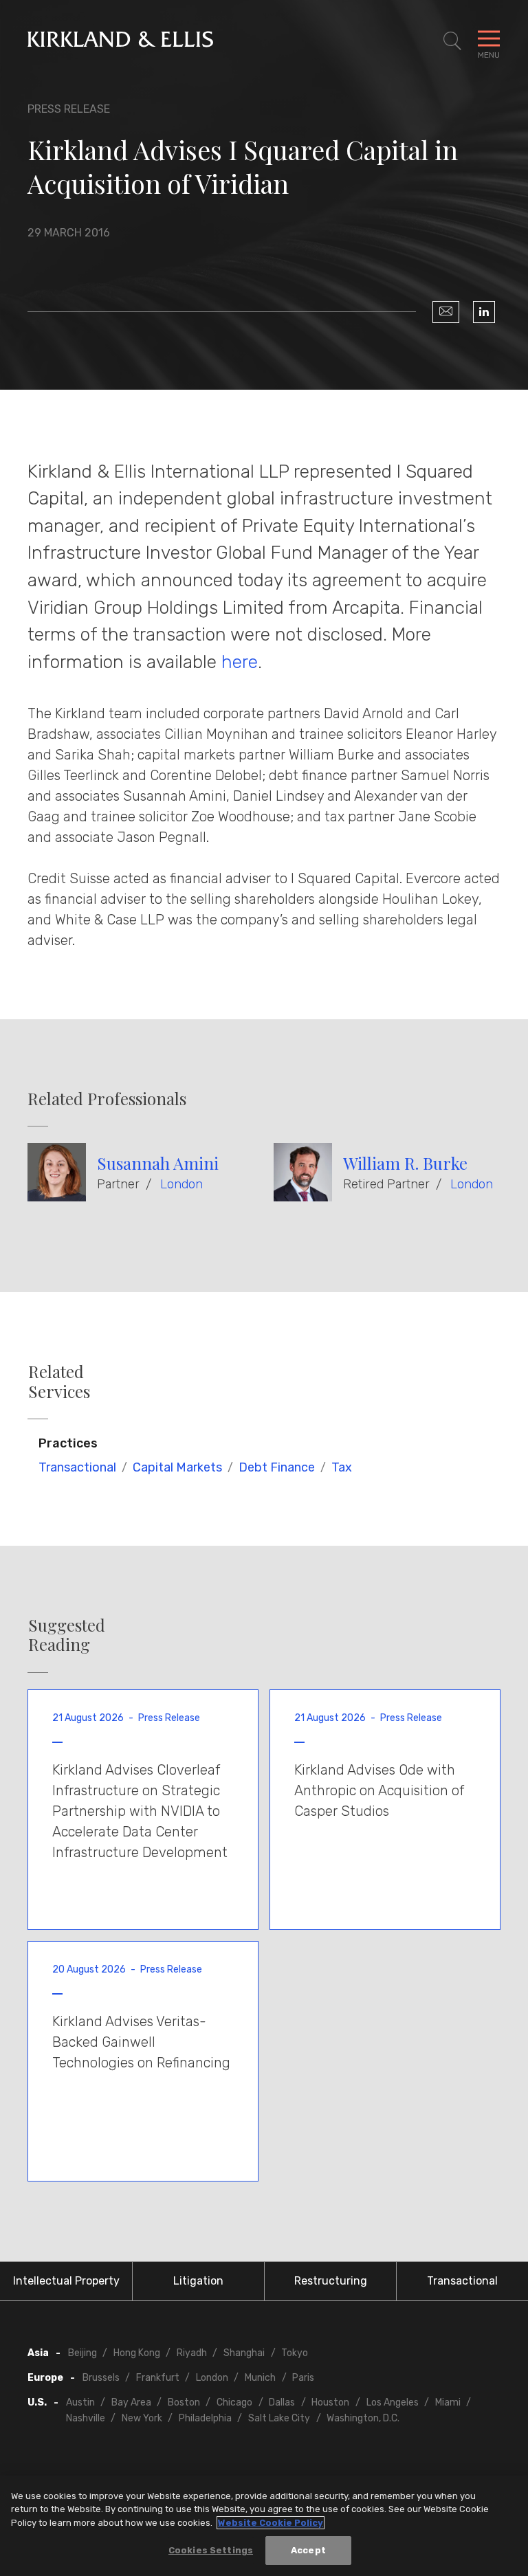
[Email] (446, 312)
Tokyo (295, 2353)
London (181, 1184)
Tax (342, 1467)
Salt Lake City (279, 2418)
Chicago (234, 2402)
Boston (184, 2402)
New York (142, 2418)
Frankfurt (158, 2378)
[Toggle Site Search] (452, 41)
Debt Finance (277, 1467)
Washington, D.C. (363, 2418)
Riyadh (192, 2353)
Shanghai (244, 2353)
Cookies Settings (211, 2550)
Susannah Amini (158, 1163)
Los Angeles (393, 2402)
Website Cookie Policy (271, 2523)
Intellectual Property (66, 2281)
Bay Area (131, 2402)
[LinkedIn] (484, 312)
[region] (264, 2526)
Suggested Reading (67, 1635)
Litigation (198, 2281)
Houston (330, 2402)
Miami (448, 2402)
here (240, 662)
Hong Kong (137, 2353)
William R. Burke (405, 1163)
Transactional (77, 1467)
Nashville (86, 2418)
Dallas (282, 2402)
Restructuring (331, 2281)
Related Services (59, 1381)
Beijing (82, 2353)
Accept (308, 2550)
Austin (80, 2402)
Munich (260, 2378)
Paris (303, 2378)
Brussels (101, 2378)
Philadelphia (205, 2418)
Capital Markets (177, 1467)
